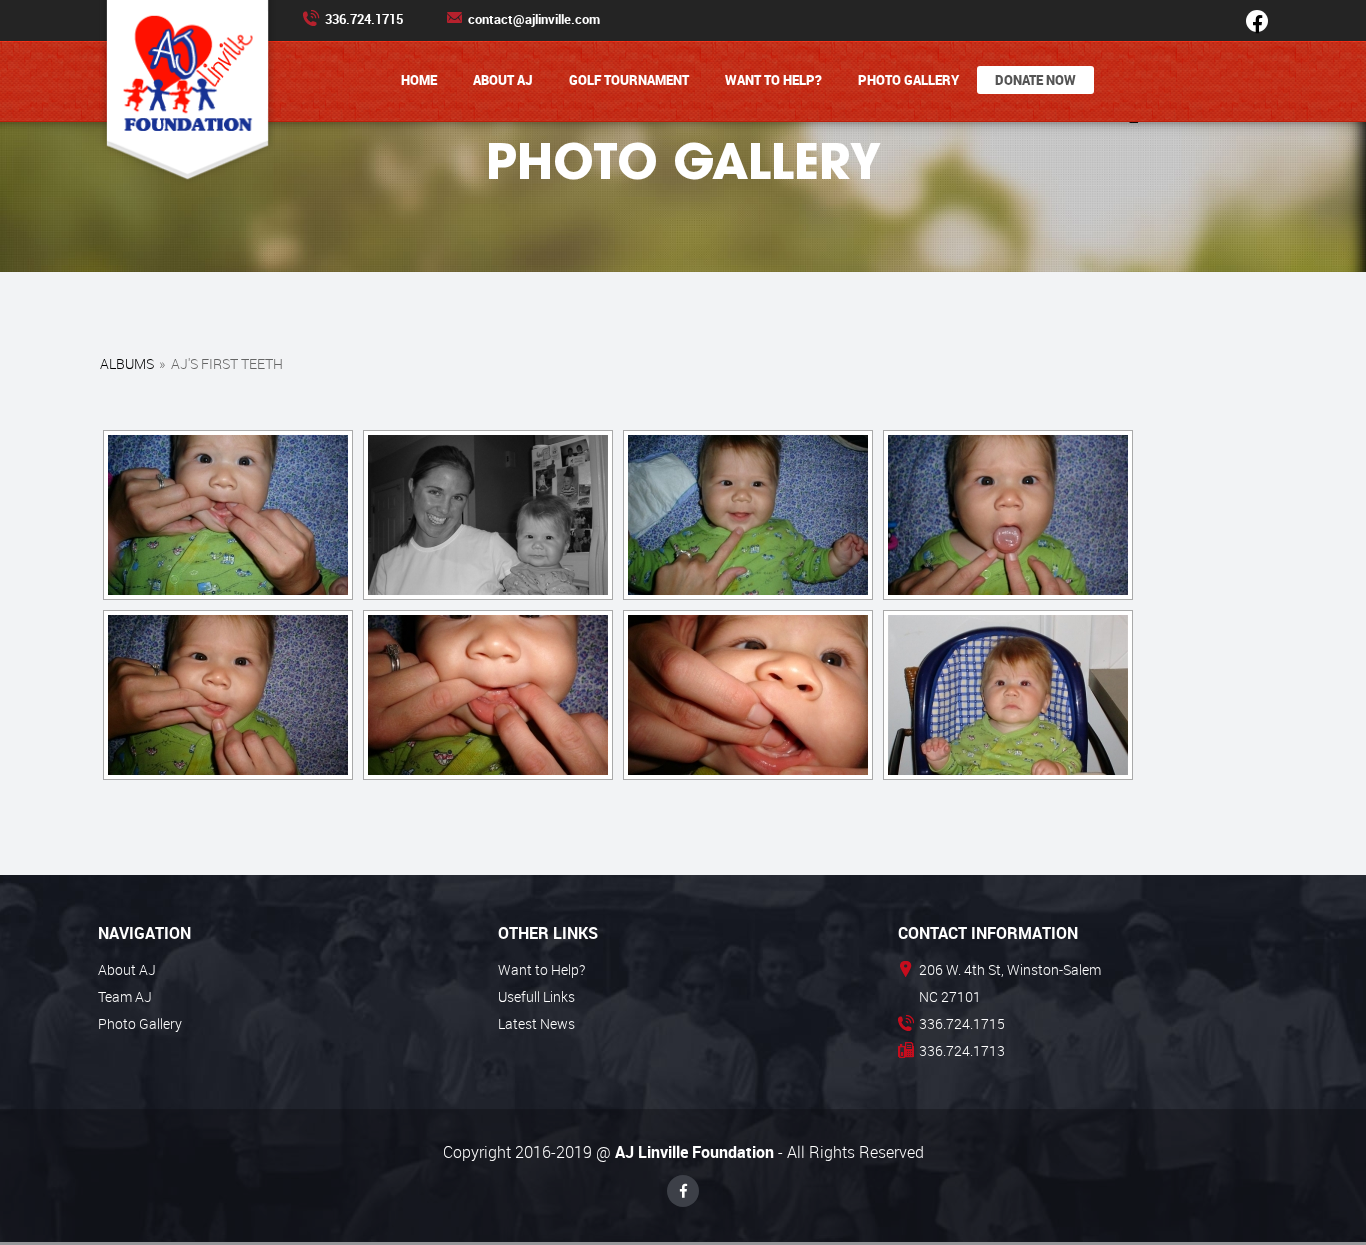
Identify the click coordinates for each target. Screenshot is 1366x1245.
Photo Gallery (908, 80)
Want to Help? (773, 80)
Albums (127, 363)
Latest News (536, 1023)
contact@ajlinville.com (534, 19)
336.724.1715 (364, 19)
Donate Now (1035, 80)
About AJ (503, 80)
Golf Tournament (629, 80)
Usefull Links (536, 996)
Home (419, 80)
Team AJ (125, 996)
